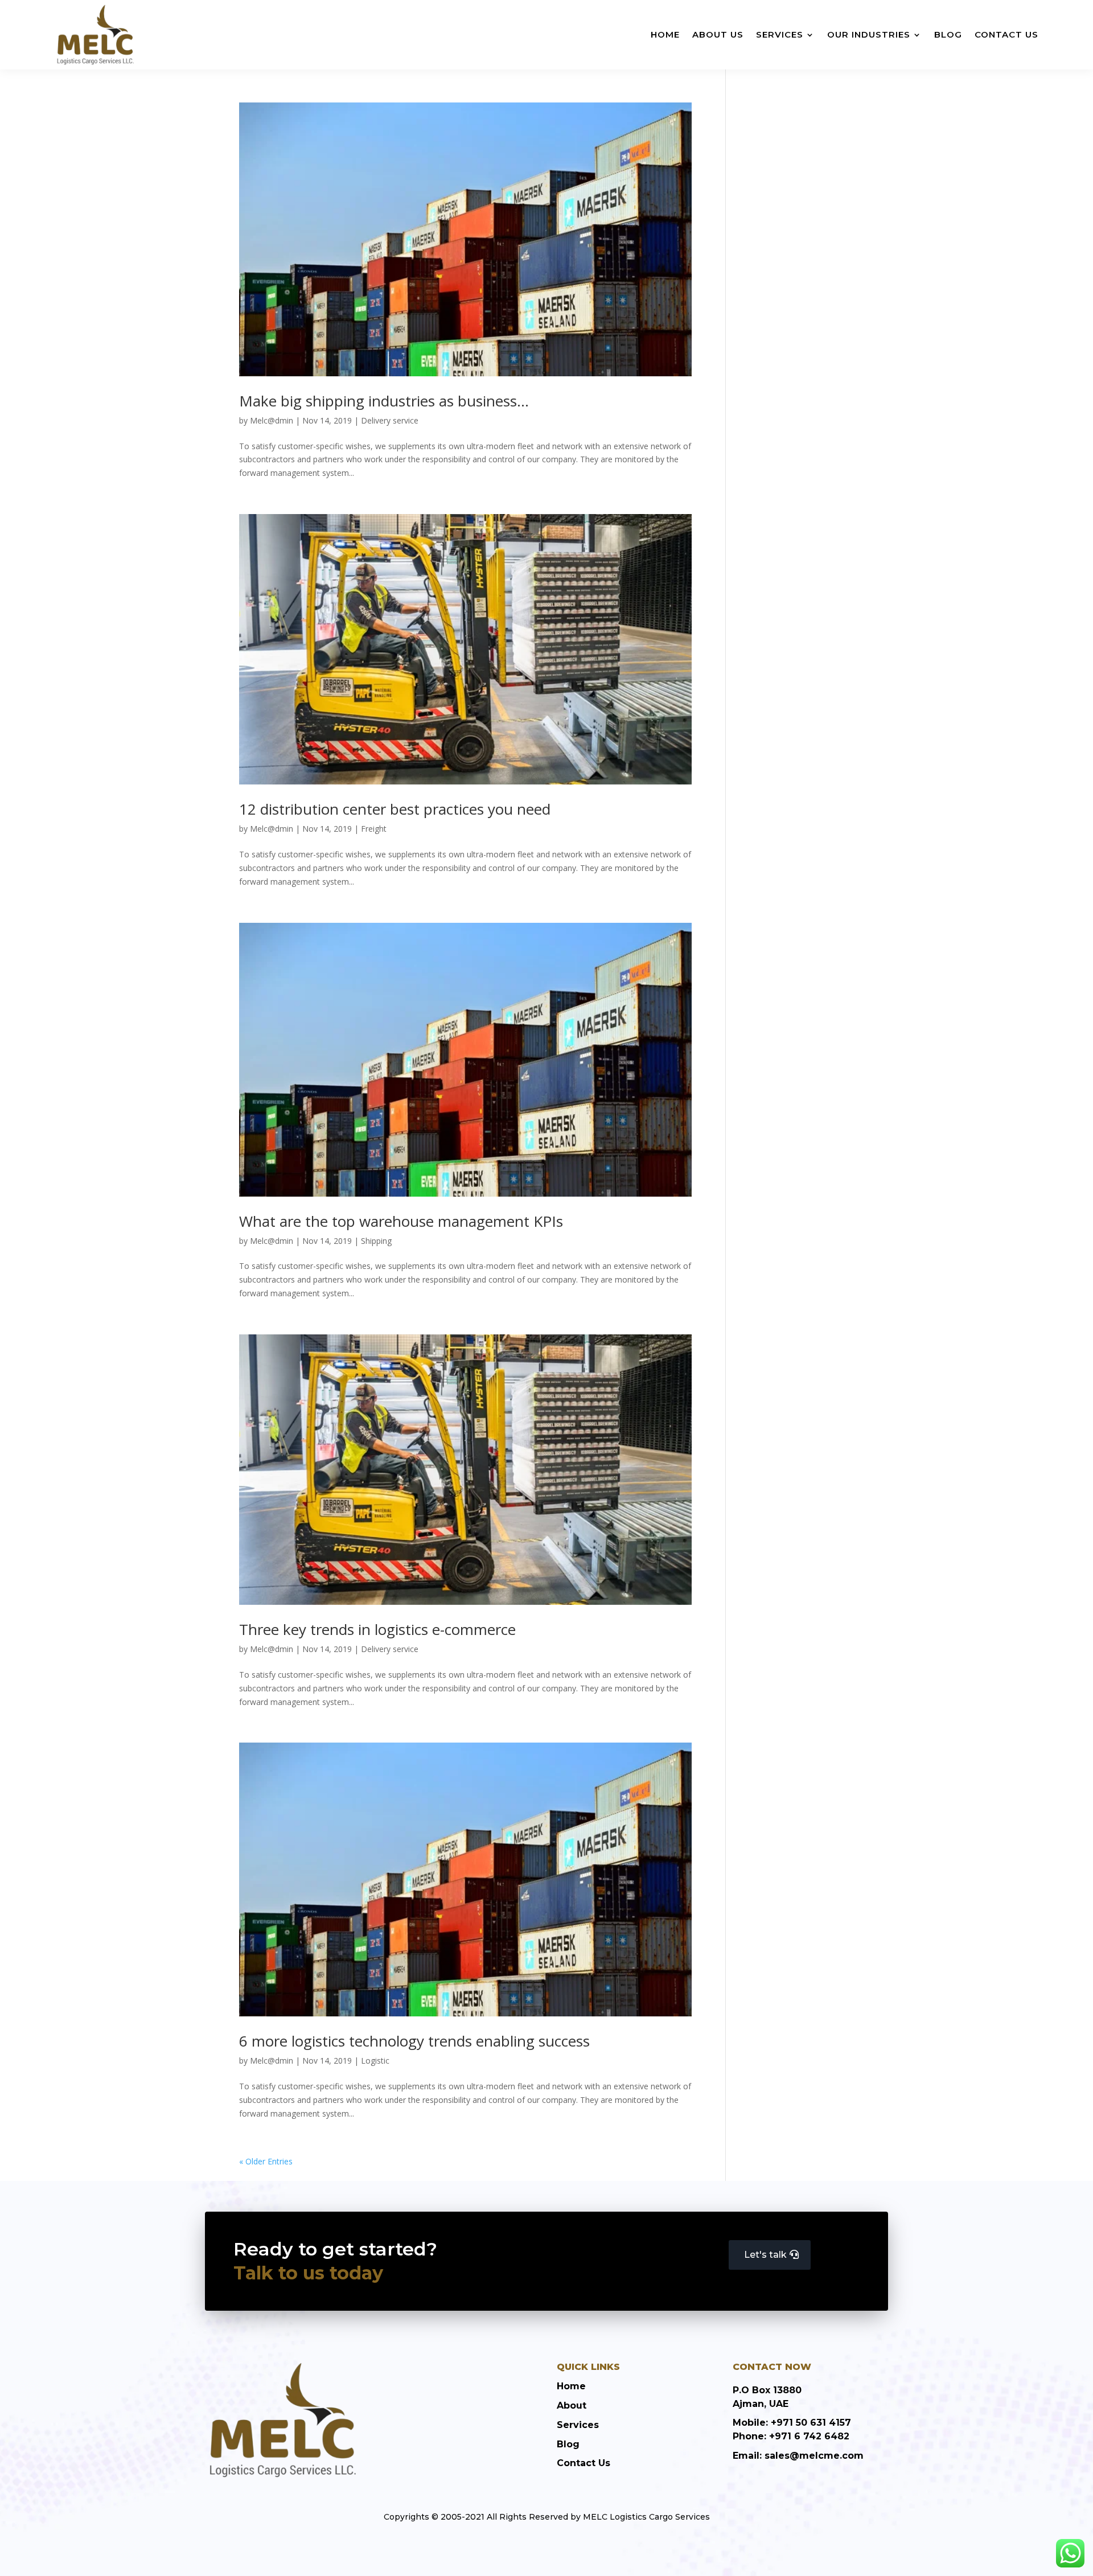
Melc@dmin (272, 420)
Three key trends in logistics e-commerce (377, 1629)
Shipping (376, 1241)
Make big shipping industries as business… (384, 401)
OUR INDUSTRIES (869, 34)
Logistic (375, 2061)
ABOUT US (718, 34)
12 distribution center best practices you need (395, 809)
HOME (665, 34)
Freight (374, 829)
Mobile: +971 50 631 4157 (792, 2423)
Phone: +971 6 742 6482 (791, 2436)
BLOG (948, 34)
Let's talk (765, 2255)
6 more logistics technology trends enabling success (414, 2041)
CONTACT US (1006, 34)
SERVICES (780, 34)
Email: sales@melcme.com (798, 2456)
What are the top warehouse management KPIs (401, 1221)
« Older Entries (266, 2161)
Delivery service (390, 420)
